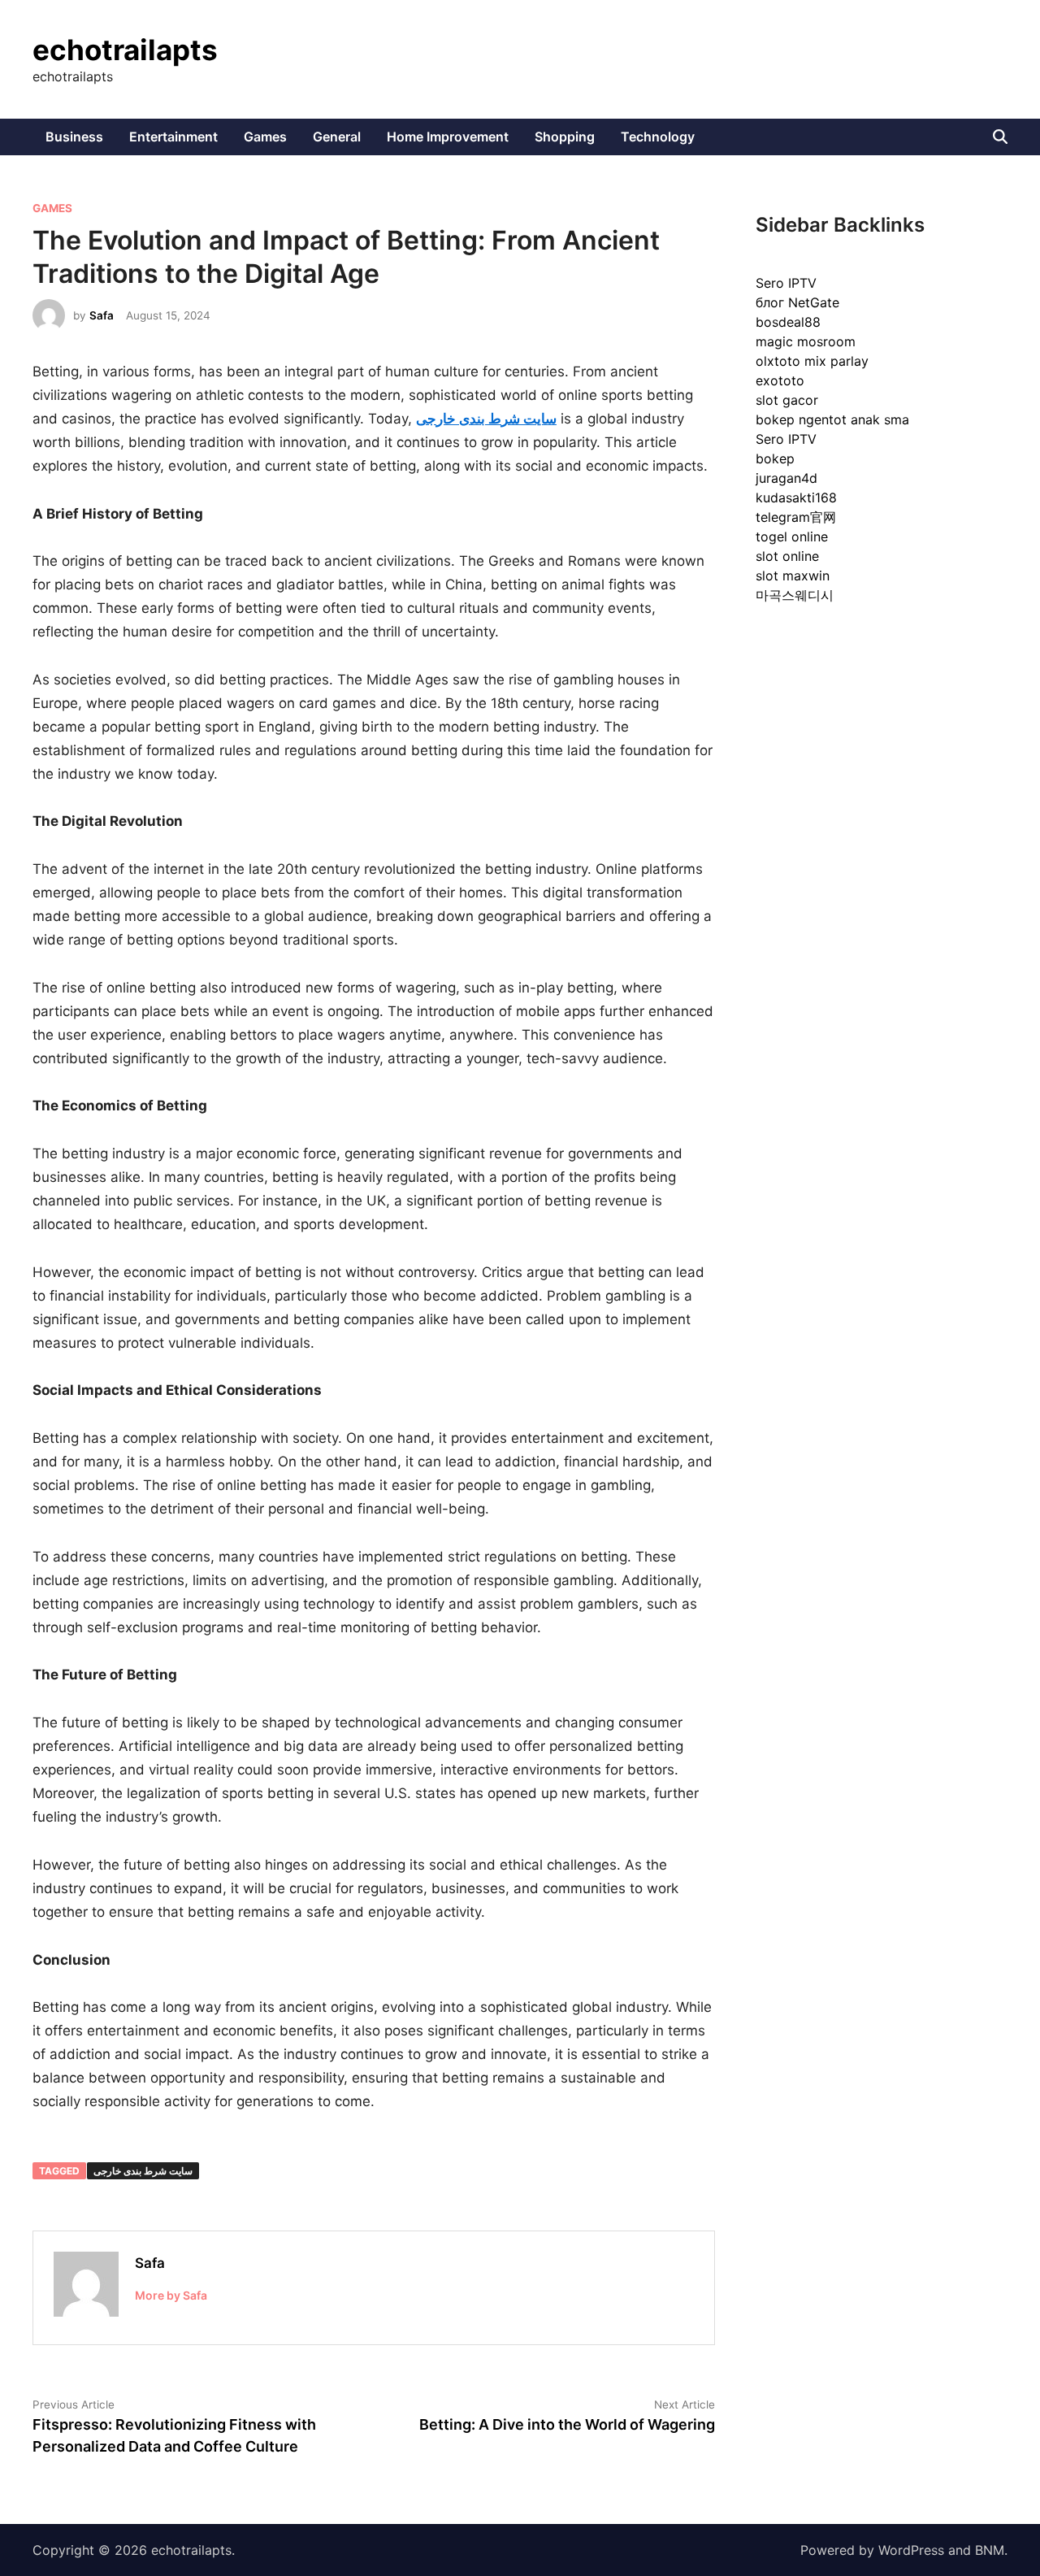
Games (265, 137)
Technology (658, 137)
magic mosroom (806, 341)
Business (74, 137)
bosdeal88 (788, 322)
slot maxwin (793, 576)
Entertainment (173, 137)
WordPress (911, 2550)
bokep (775, 458)
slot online (787, 556)
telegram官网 (796, 517)
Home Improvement (448, 137)
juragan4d (786, 478)
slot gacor (787, 400)
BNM (990, 2550)
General (337, 137)
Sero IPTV (786, 283)
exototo (780, 380)
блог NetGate (797, 302)
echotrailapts (125, 50)
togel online (792, 536)
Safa (102, 315)
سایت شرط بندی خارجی (143, 2171)
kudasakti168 (796, 497)
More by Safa (171, 2295)
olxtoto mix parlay (812, 361)
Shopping (565, 137)
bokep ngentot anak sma (832, 419)
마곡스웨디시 (795, 595)
